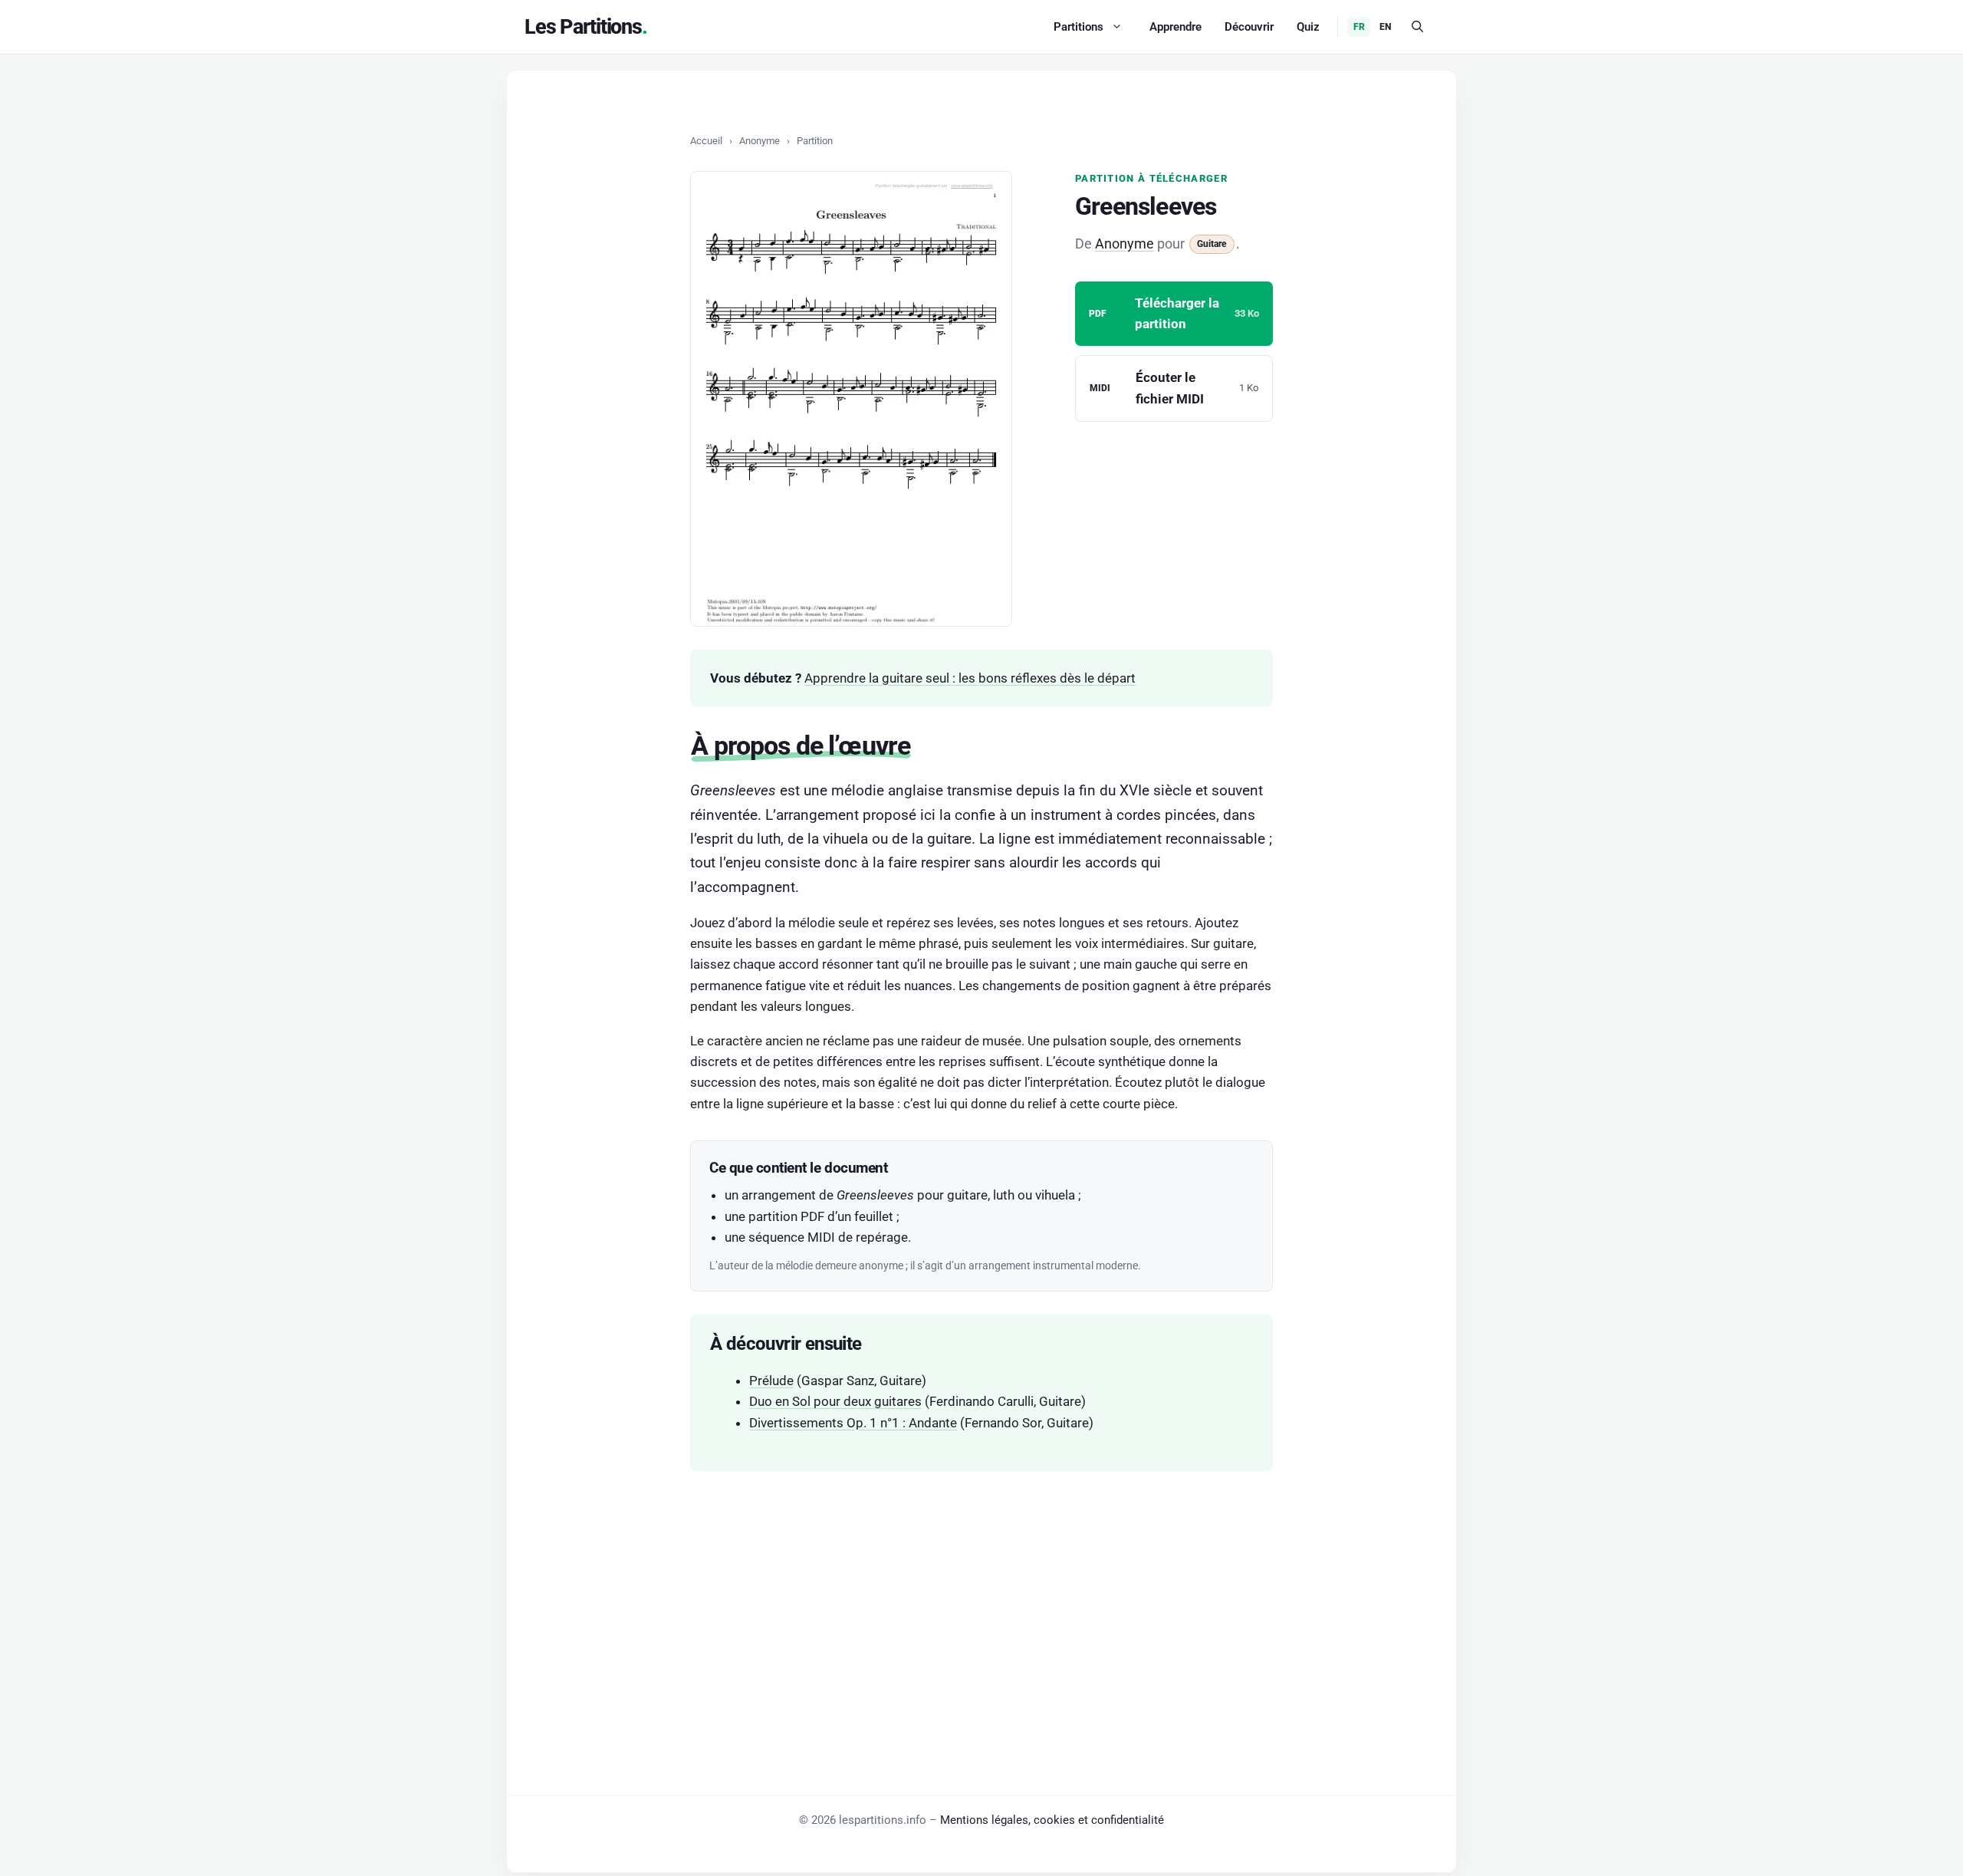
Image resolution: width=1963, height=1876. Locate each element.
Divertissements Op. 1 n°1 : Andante (853, 1423)
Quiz (1308, 27)
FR (1359, 27)
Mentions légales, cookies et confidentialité (1052, 1820)
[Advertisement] (981, 1601)
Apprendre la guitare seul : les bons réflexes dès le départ (970, 678)
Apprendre (1175, 27)
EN (1385, 27)
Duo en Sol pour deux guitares (835, 1401)
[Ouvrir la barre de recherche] (1417, 27)
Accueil (706, 141)
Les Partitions (583, 27)
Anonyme (760, 141)
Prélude (771, 1381)
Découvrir (1249, 27)
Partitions (1078, 27)
